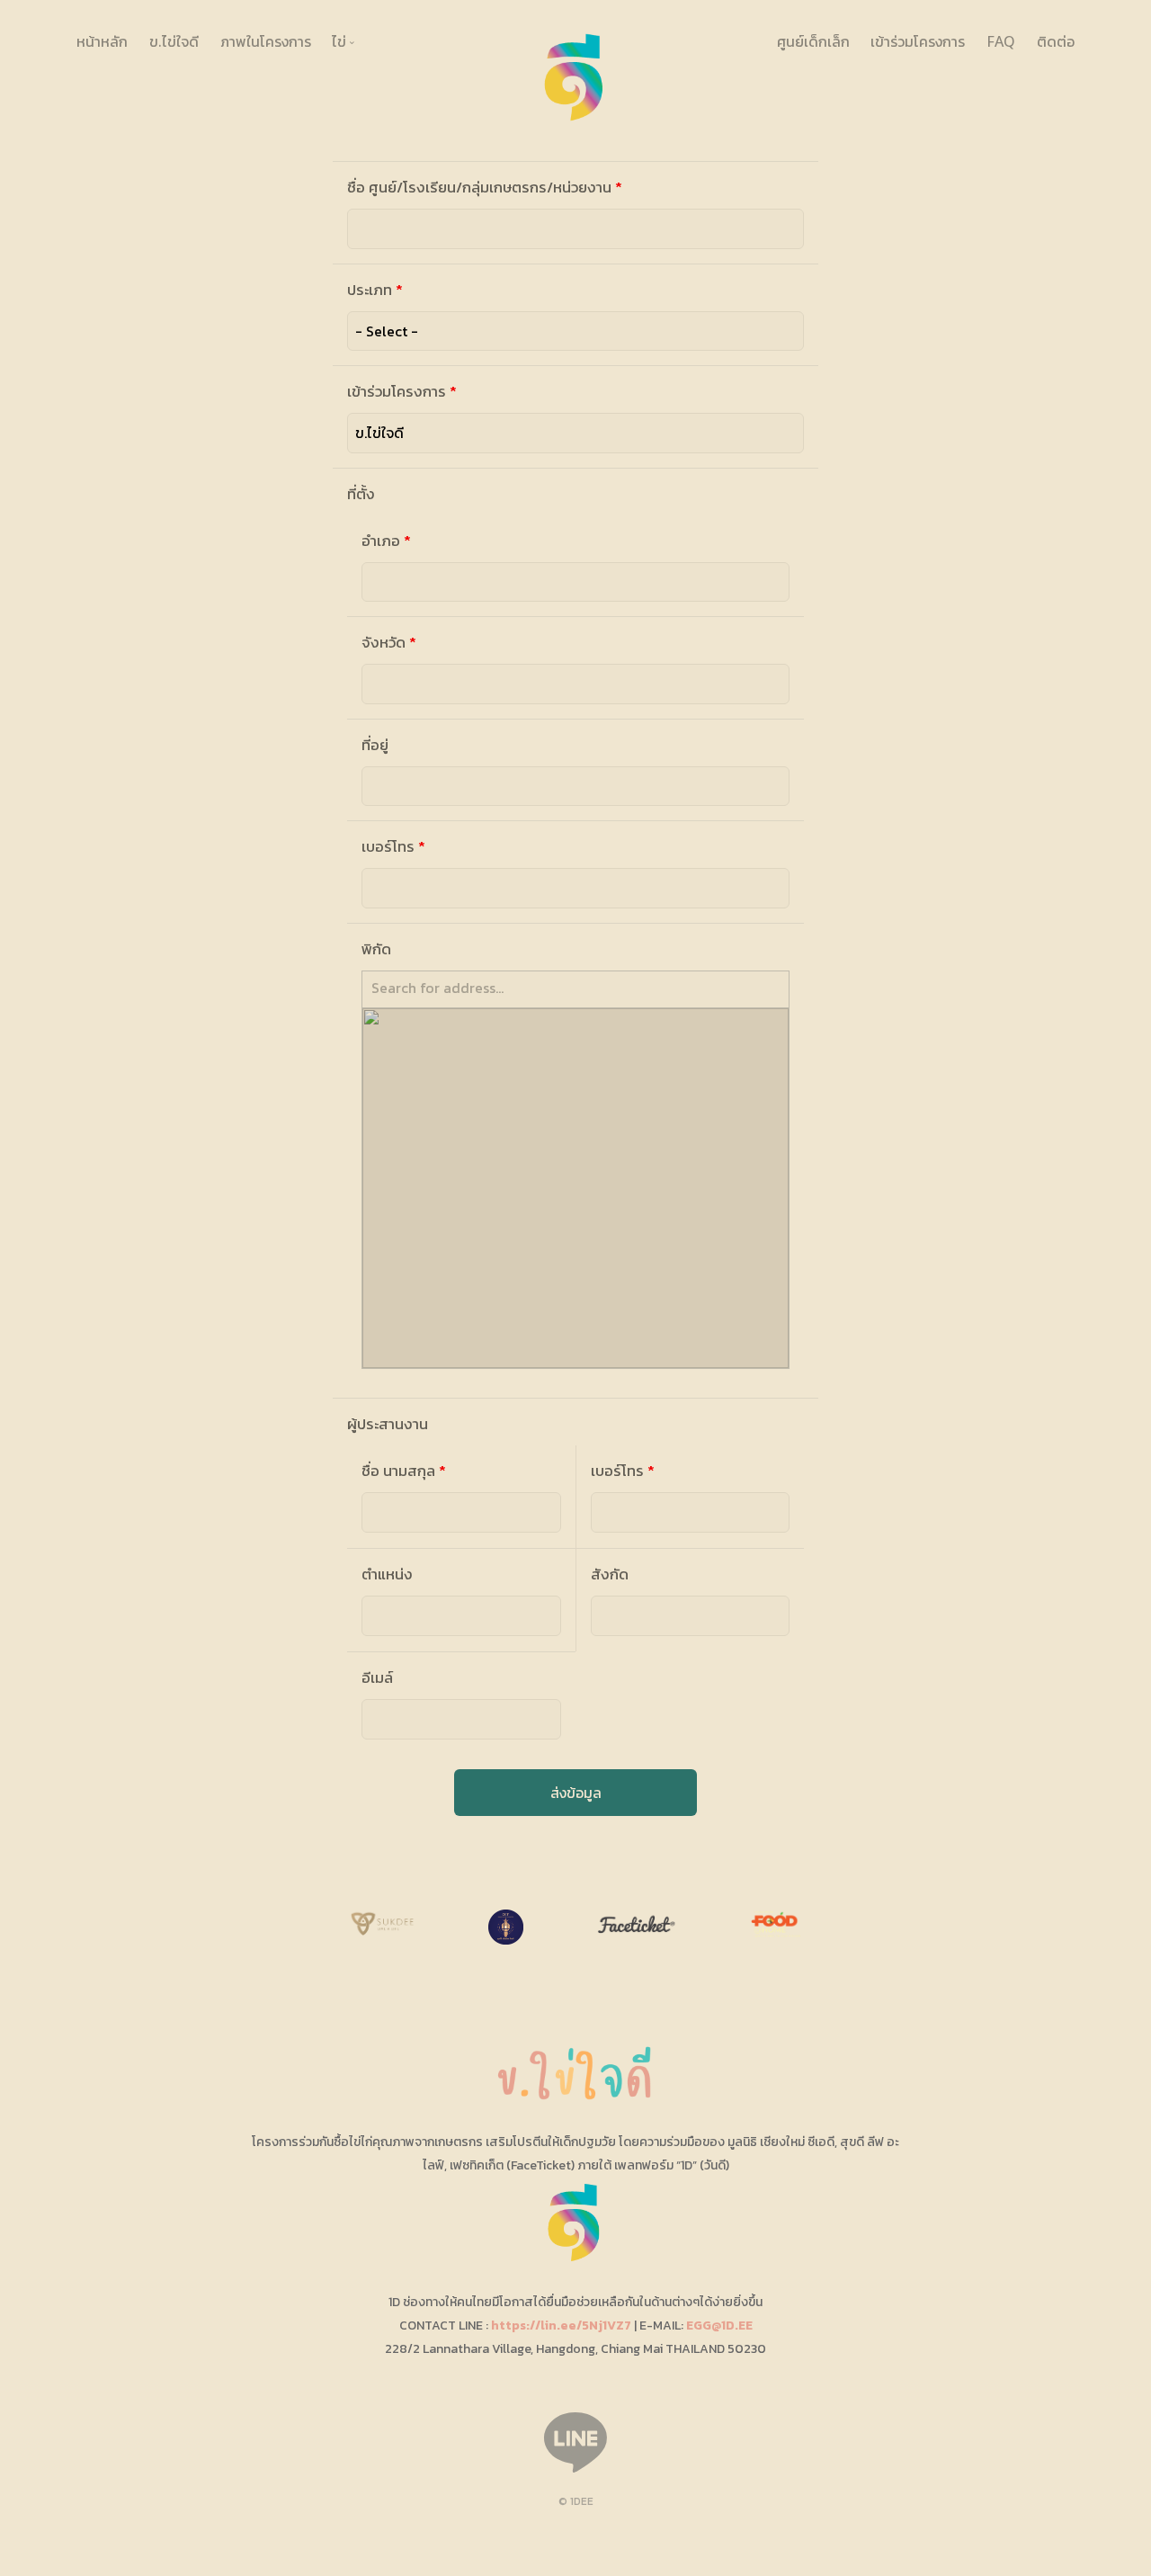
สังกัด (610, 1574)
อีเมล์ (377, 1678)
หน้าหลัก (102, 41)
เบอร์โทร (393, 847)
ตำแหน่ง (387, 1574)
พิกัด (376, 949)
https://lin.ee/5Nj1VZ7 (561, 2326)
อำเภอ (386, 541)
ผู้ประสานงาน (388, 1424)
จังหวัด (389, 643)
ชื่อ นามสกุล (404, 1471)
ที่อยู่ (375, 745)
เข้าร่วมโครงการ (918, 41)
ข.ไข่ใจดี (174, 41)
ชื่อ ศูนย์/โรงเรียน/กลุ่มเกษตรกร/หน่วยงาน (485, 188)
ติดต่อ (1056, 41)
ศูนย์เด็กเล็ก (813, 41)
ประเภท (375, 290)
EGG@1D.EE (719, 2326)
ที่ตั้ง (361, 494)
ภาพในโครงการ (266, 41)
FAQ (1001, 41)
